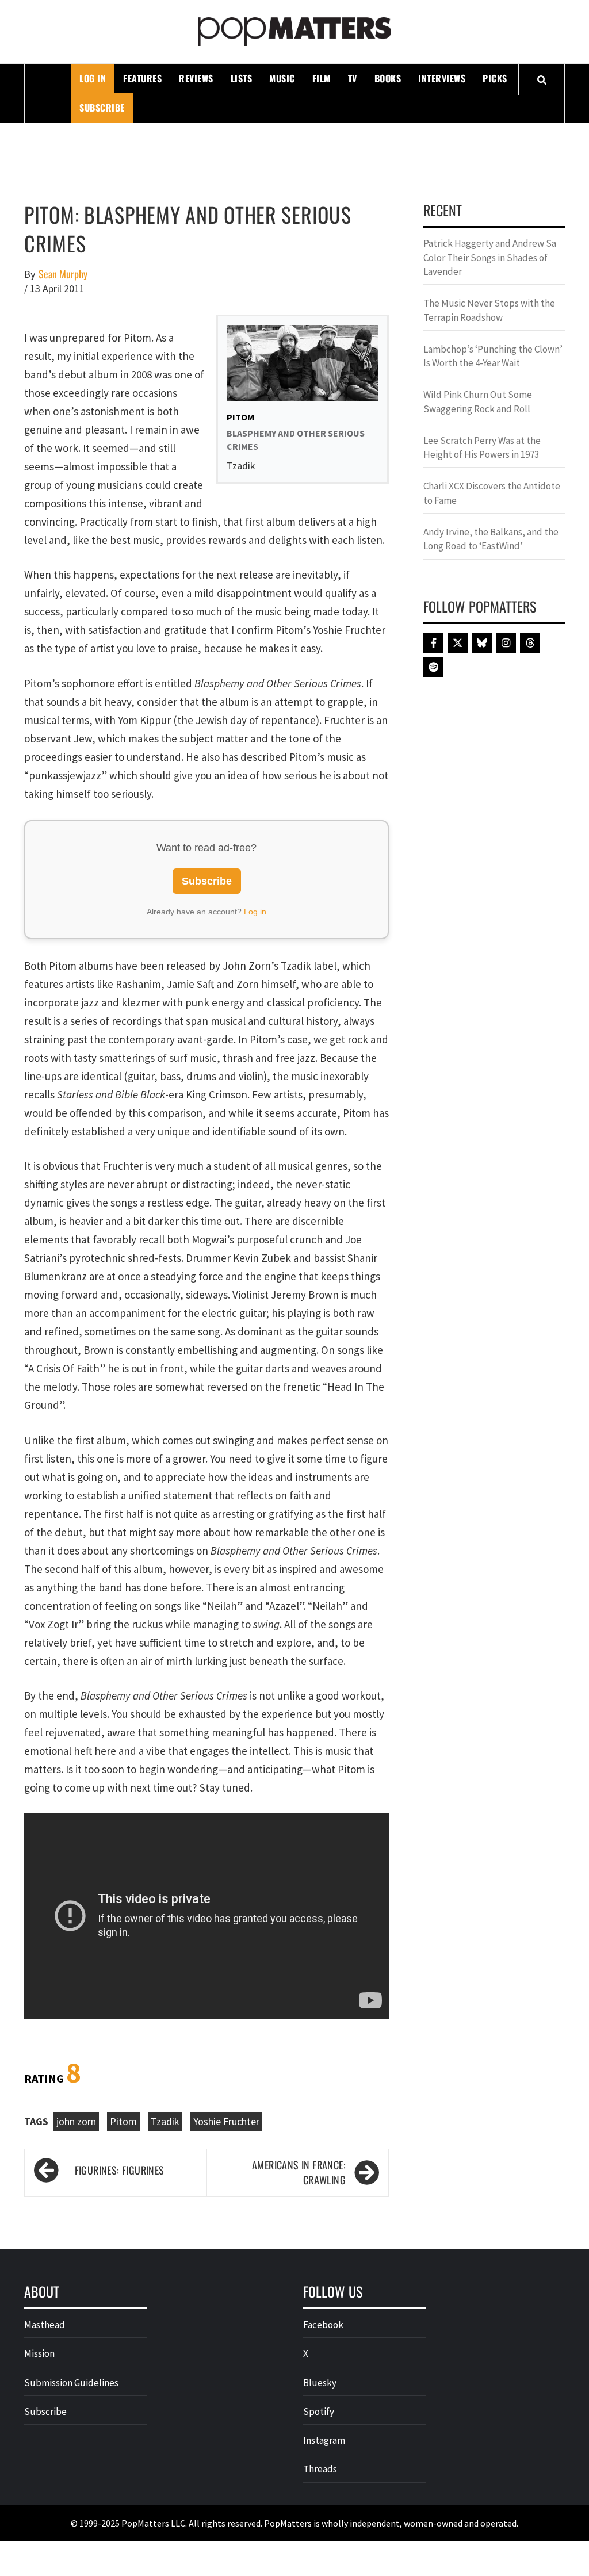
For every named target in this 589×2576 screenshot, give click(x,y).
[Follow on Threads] (530, 643)
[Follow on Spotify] (433, 667)
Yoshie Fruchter (226, 2121)
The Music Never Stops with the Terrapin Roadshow (489, 310)
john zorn (76, 2121)
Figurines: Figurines (120, 2170)
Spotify (319, 2412)
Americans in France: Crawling (299, 2173)
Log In (93, 78)
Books (388, 78)
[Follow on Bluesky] (482, 643)
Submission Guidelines (71, 2383)
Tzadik (165, 2121)
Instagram (324, 2440)
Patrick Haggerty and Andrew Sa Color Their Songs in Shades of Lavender (490, 257)
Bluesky (320, 2383)
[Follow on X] (458, 643)
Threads (320, 2469)
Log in (255, 912)
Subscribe (102, 108)
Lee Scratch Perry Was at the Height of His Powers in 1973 (482, 447)
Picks (495, 78)
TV (353, 78)
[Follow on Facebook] (433, 643)
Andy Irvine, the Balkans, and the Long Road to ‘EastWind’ (491, 539)
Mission (39, 2353)
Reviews (196, 78)
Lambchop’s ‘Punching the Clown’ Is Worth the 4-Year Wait (493, 356)
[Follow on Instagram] (506, 643)
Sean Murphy (63, 274)
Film (322, 78)
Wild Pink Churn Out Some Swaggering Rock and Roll (478, 401)
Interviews (442, 78)
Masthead (45, 2325)
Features (142, 78)
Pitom (123, 2121)
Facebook (323, 2325)
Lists (242, 78)
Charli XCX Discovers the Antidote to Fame (492, 493)
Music (282, 78)
